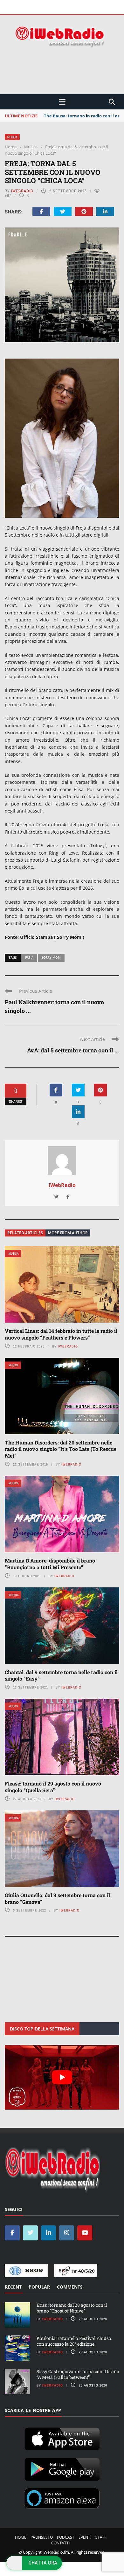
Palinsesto (42, 2537)
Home (21, 2537)
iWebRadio (22, 191)
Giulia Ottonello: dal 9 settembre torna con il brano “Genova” (57, 1898)
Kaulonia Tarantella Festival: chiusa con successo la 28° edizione (74, 2341)
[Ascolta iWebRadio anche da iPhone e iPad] (62, 2438)
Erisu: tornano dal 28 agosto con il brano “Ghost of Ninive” (72, 2308)
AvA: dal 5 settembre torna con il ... (73, 1050)
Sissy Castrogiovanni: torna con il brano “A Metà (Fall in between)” (78, 2374)
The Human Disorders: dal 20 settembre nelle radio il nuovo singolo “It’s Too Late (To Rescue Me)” (61, 1449)
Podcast (66, 2537)
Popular (39, 2286)
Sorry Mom (51, 957)
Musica (12, 137)
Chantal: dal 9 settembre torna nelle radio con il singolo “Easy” (61, 1675)
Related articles (25, 1233)
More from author (68, 1233)
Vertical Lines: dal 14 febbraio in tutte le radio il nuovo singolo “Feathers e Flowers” (61, 1334)
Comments (70, 2286)
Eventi (85, 2537)
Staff (101, 2537)
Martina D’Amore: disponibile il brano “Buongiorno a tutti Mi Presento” (50, 1564)
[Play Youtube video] (62, 2077)
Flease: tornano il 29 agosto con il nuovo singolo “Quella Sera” (53, 1787)
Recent (13, 2286)
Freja (29, 957)
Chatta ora (43, 2563)
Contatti (60, 2543)
